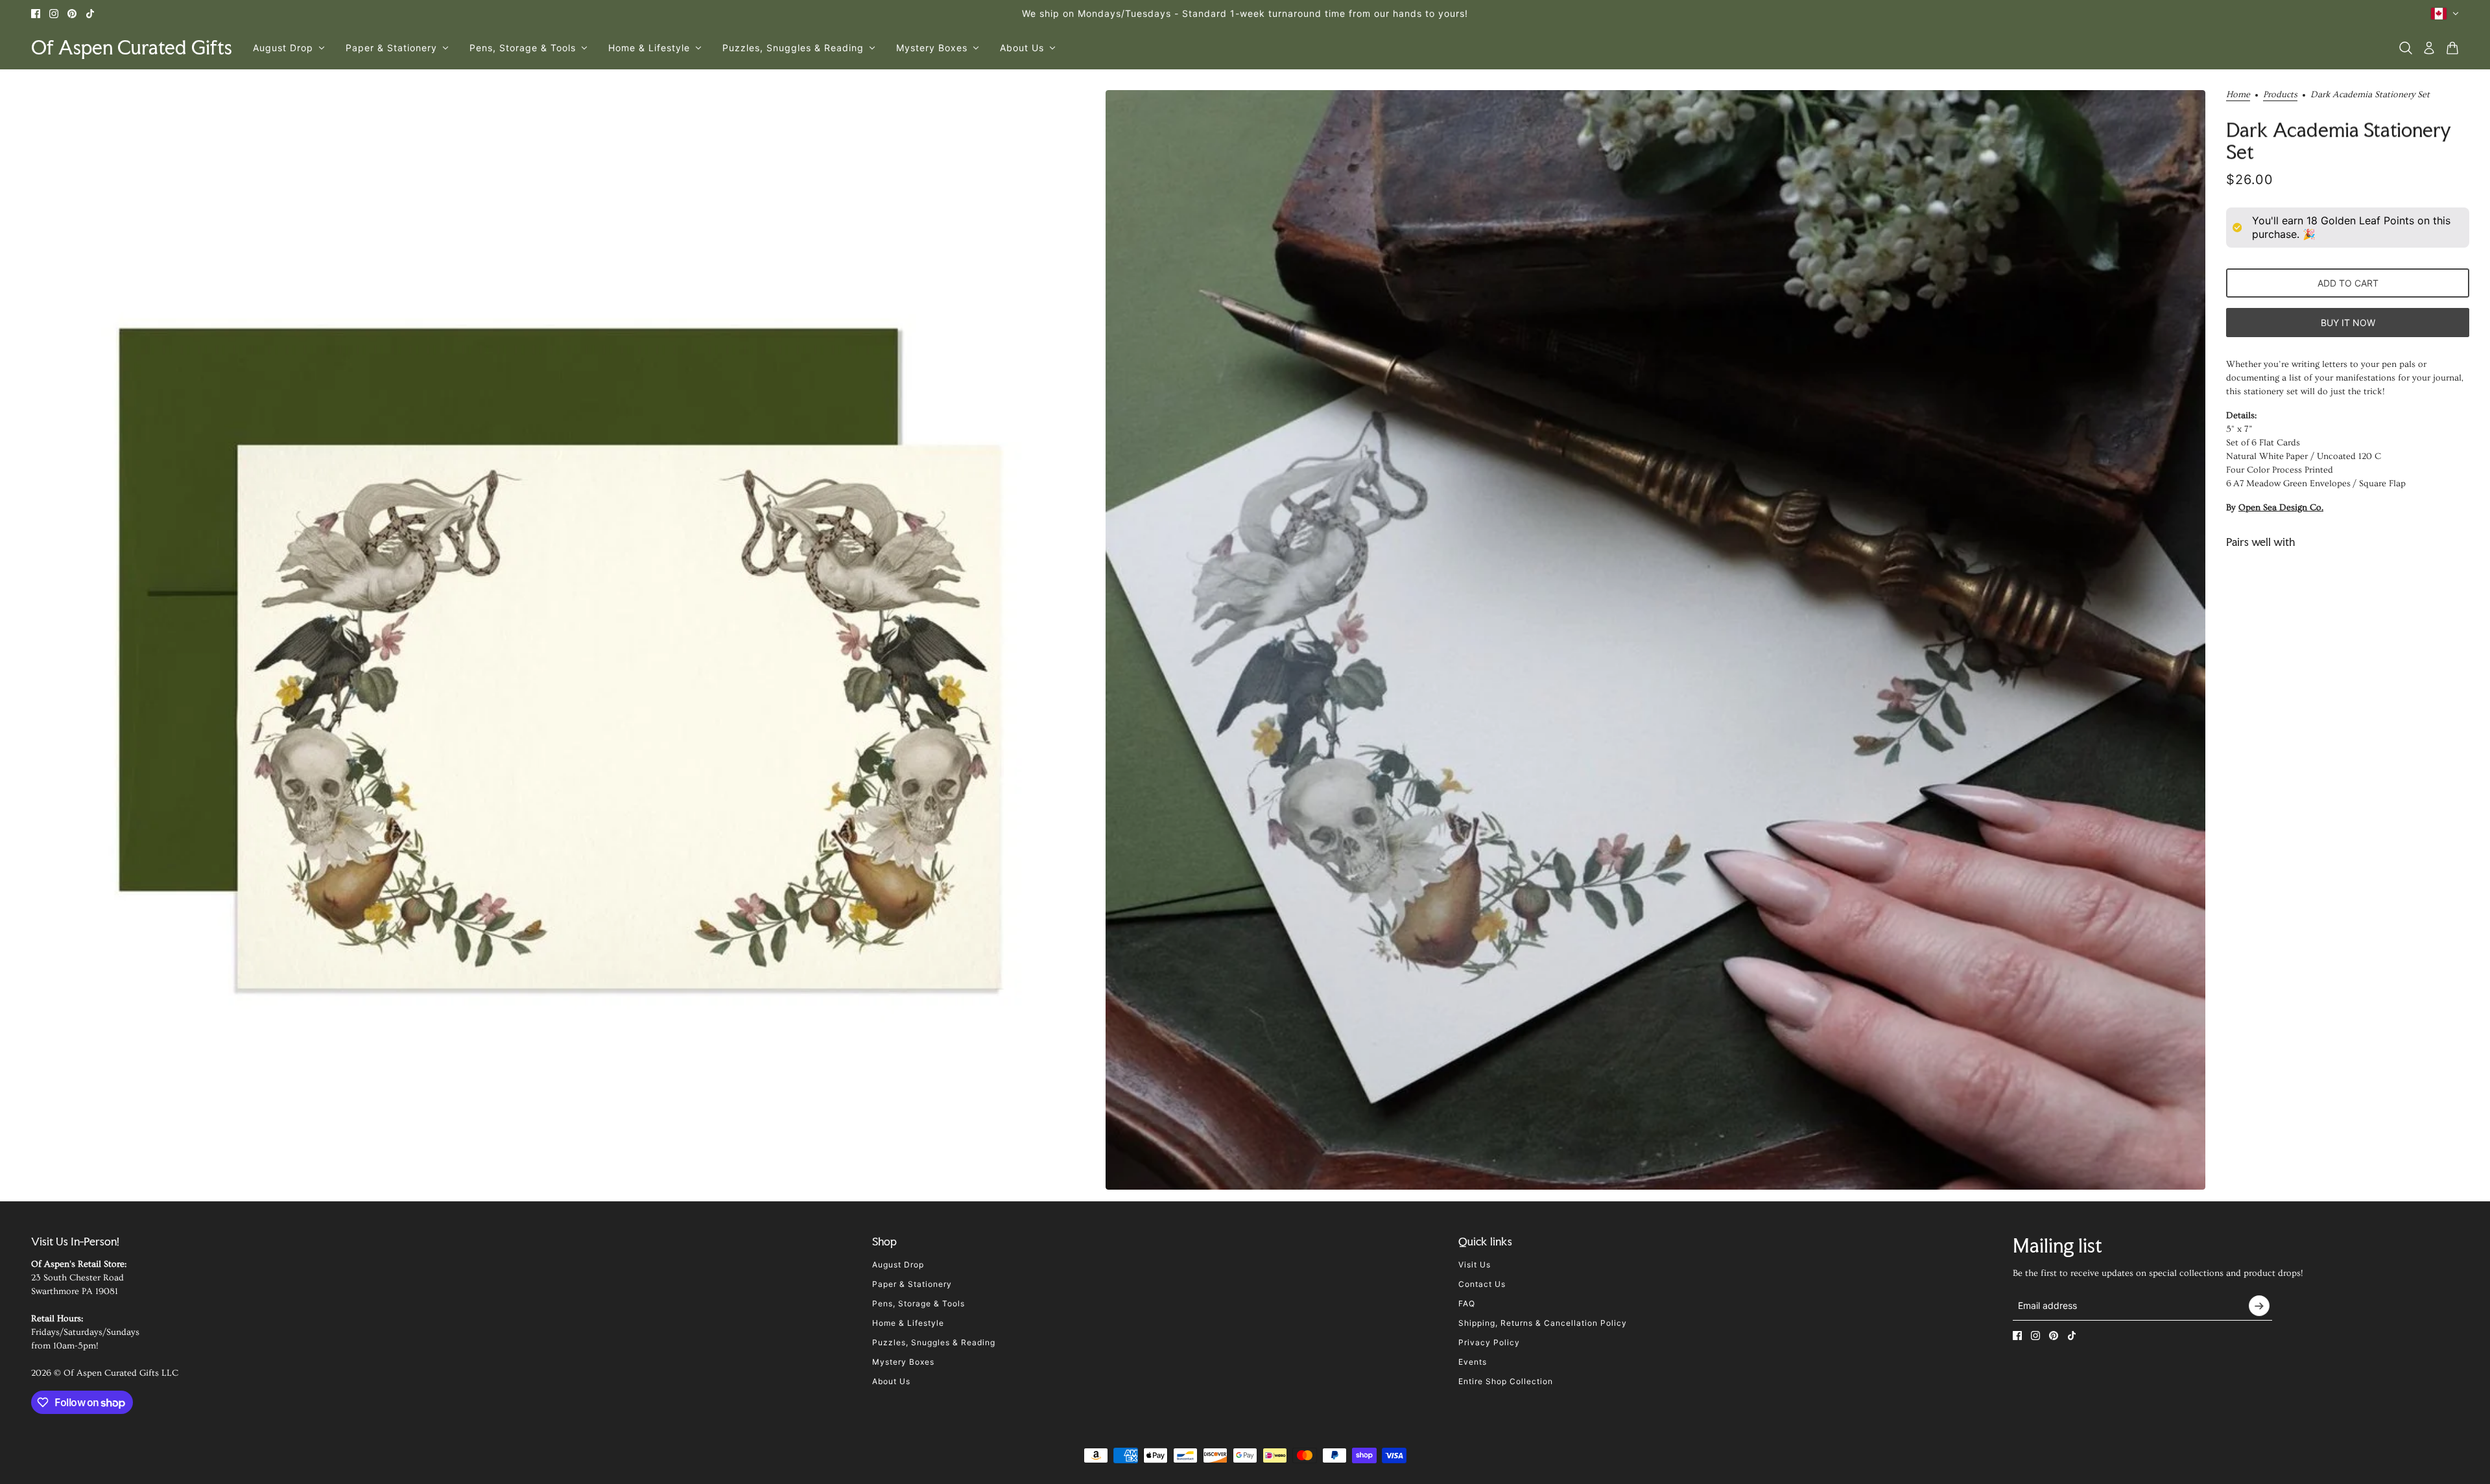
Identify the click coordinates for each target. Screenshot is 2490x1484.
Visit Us (1475, 1265)
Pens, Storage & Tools (919, 1303)
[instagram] (54, 14)
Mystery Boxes (903, 1362)
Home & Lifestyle (908, 1323)
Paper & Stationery (912, 1284)
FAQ (1467, 1303)
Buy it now (2348, 322)
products (2280, 95)
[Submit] (2259, 1306)
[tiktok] (90, 14)
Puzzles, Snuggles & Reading (934, 1342)
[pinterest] (72, 14)
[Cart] (2452, 48)
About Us (891, 1381)
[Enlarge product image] (550, 640)
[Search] (2406, 48)
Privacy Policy (1489, 1342)
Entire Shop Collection (1506, 1381)
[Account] (2429, 48)
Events (1473, 1362)
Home (2238, 95)
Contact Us (1482, 1284)
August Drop (898, 1265)
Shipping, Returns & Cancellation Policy (1543, 1323)
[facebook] (36, 14)
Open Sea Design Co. (2281, 508)
